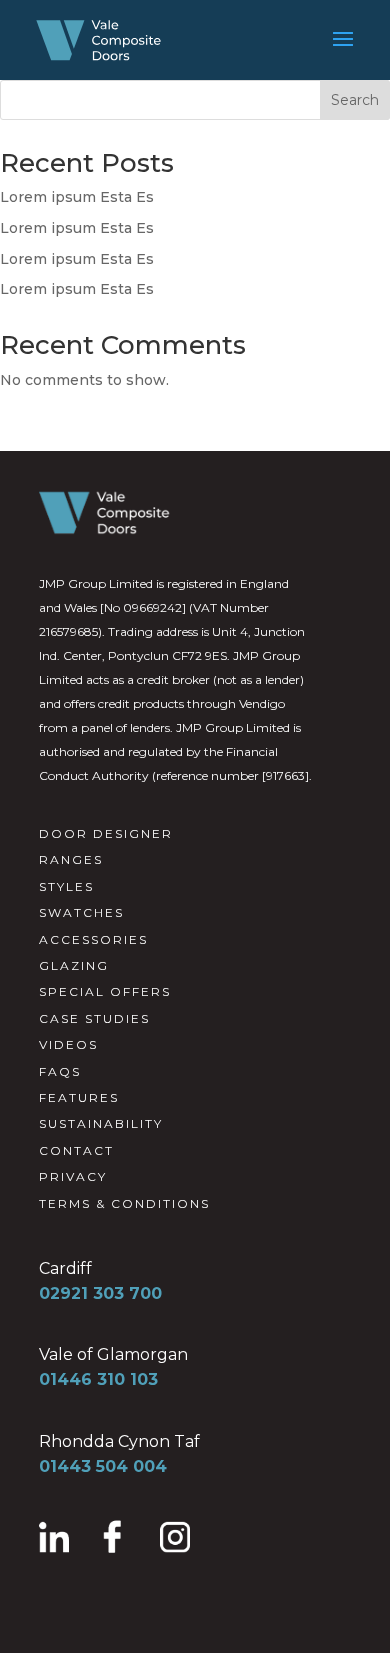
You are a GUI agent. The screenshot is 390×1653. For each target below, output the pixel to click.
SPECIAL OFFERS (105, 991)
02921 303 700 (100, 1293)
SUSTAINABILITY (101, 1123)
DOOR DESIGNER (106, 833)
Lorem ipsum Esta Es (77, 197)
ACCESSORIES (93, 939)
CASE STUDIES (94, 1018)
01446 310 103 (98, 1379)
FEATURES (79, 1097)
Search (355, 100)
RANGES (71, 859)
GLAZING (74, 965)
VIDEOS (68, 1044)
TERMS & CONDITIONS (124, 1203)
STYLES (66, 886)
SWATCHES (81, 912)
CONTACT (76, 1150)
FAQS (60, 1071)
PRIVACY (73, 1176)
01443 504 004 (103, 1466)
